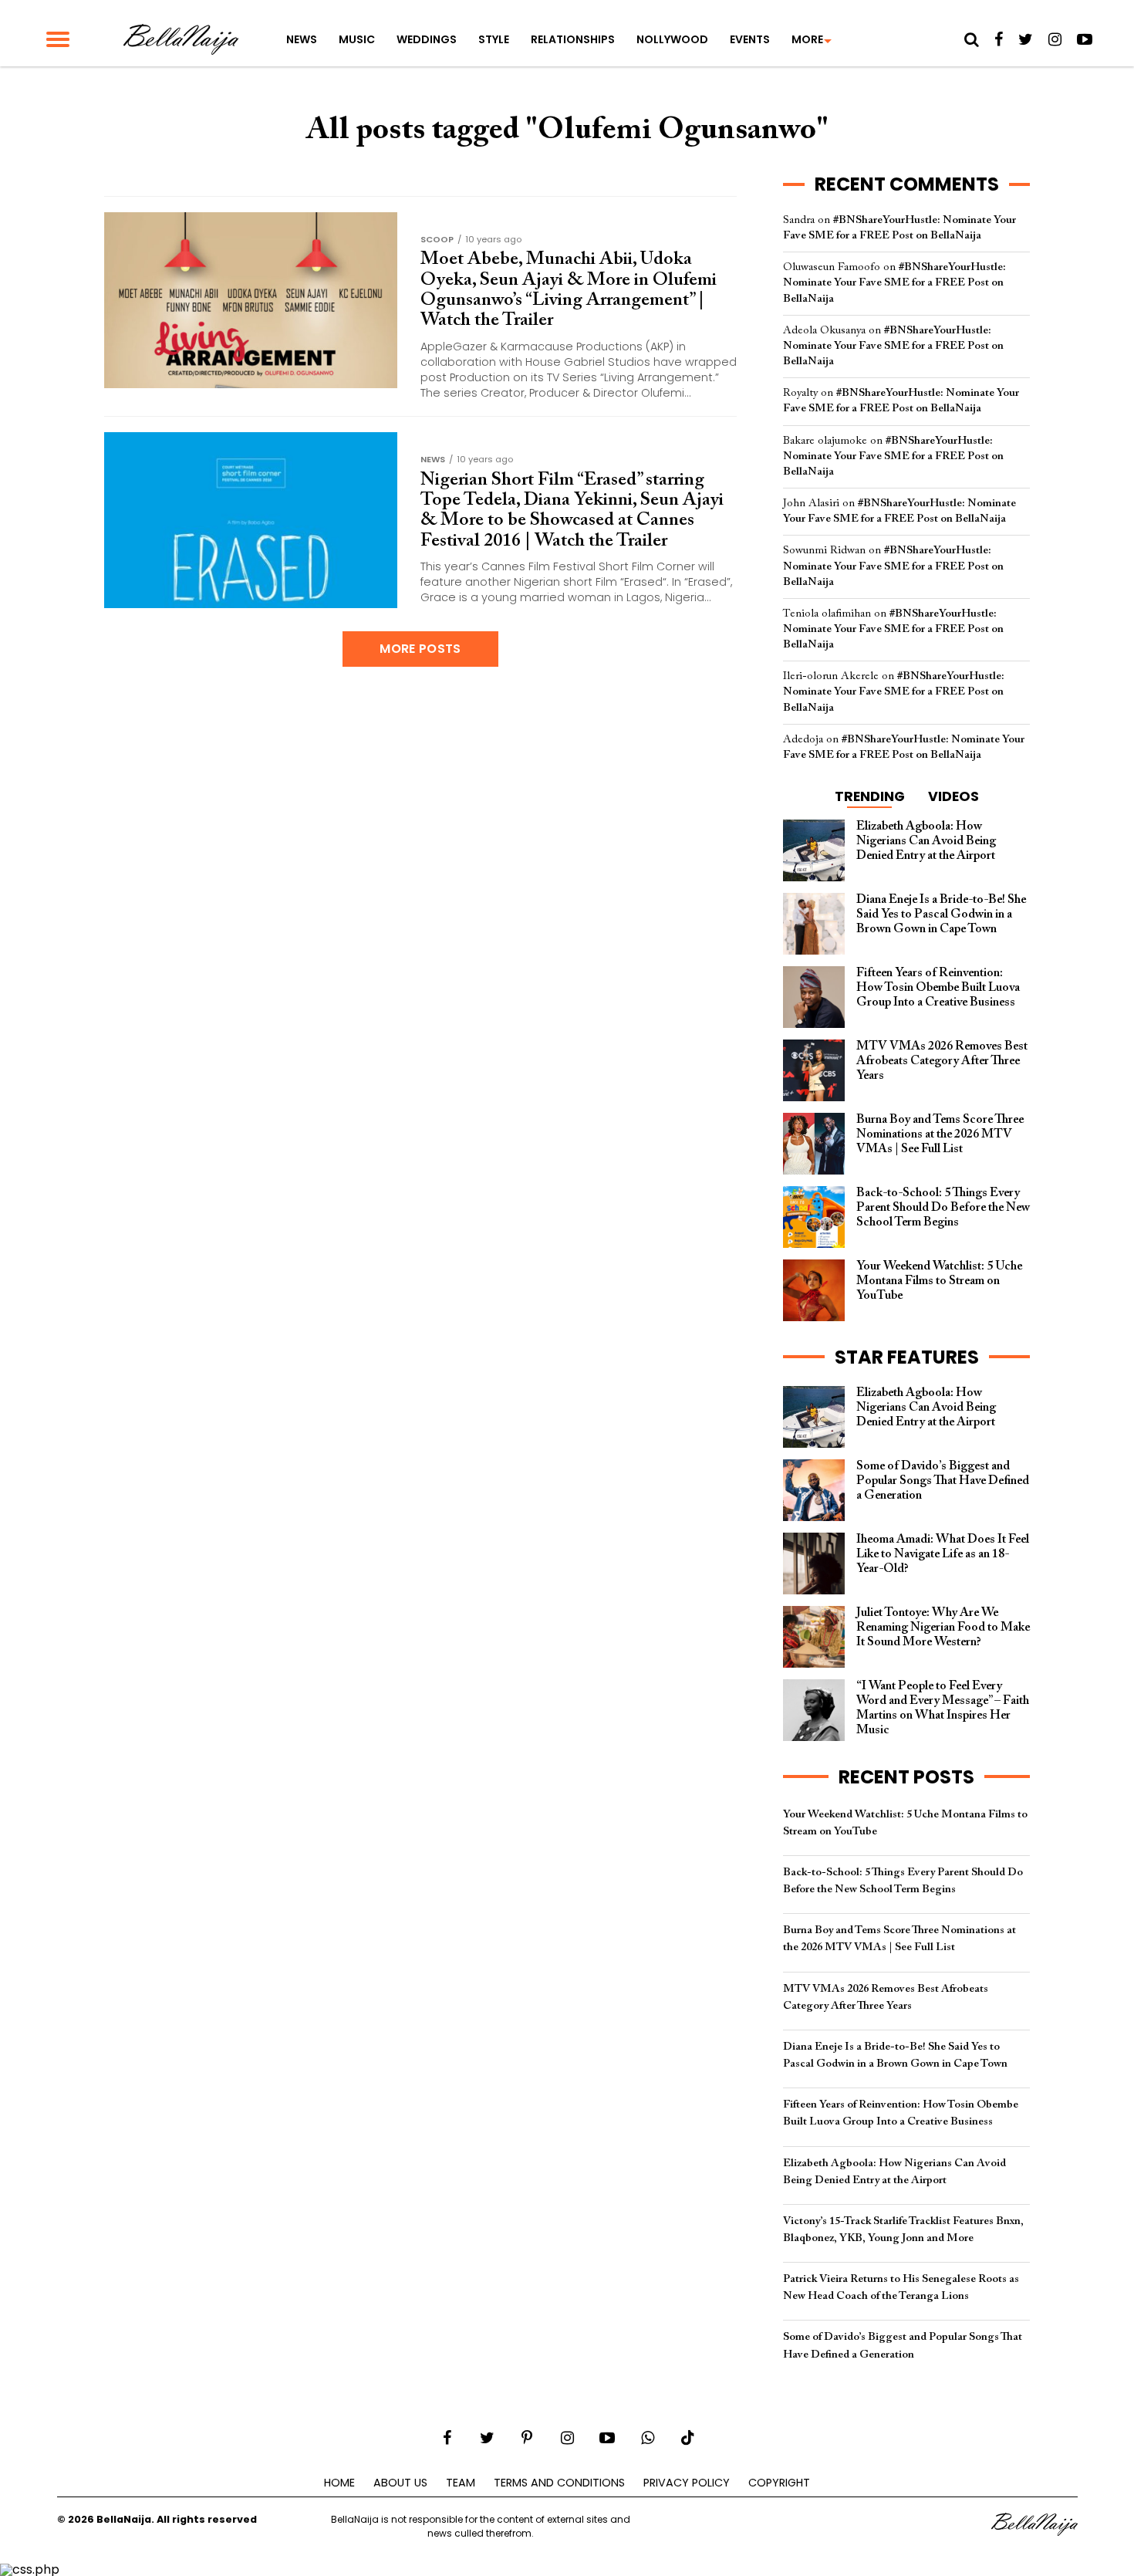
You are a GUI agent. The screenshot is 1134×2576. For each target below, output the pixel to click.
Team (461, 2483)
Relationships (573, 39)
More (807, 39)
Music (357, 39)
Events (750, 39)
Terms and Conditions (559, 2483)
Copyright (779, 2483)
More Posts (420, 649)
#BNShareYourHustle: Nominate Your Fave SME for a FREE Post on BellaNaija (894, 283)
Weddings (427, 39)
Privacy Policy (687, 2483)
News (302, 39)
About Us (400, 2483)
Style (494, 39)
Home (339, 2483)
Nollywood (672, 39)
